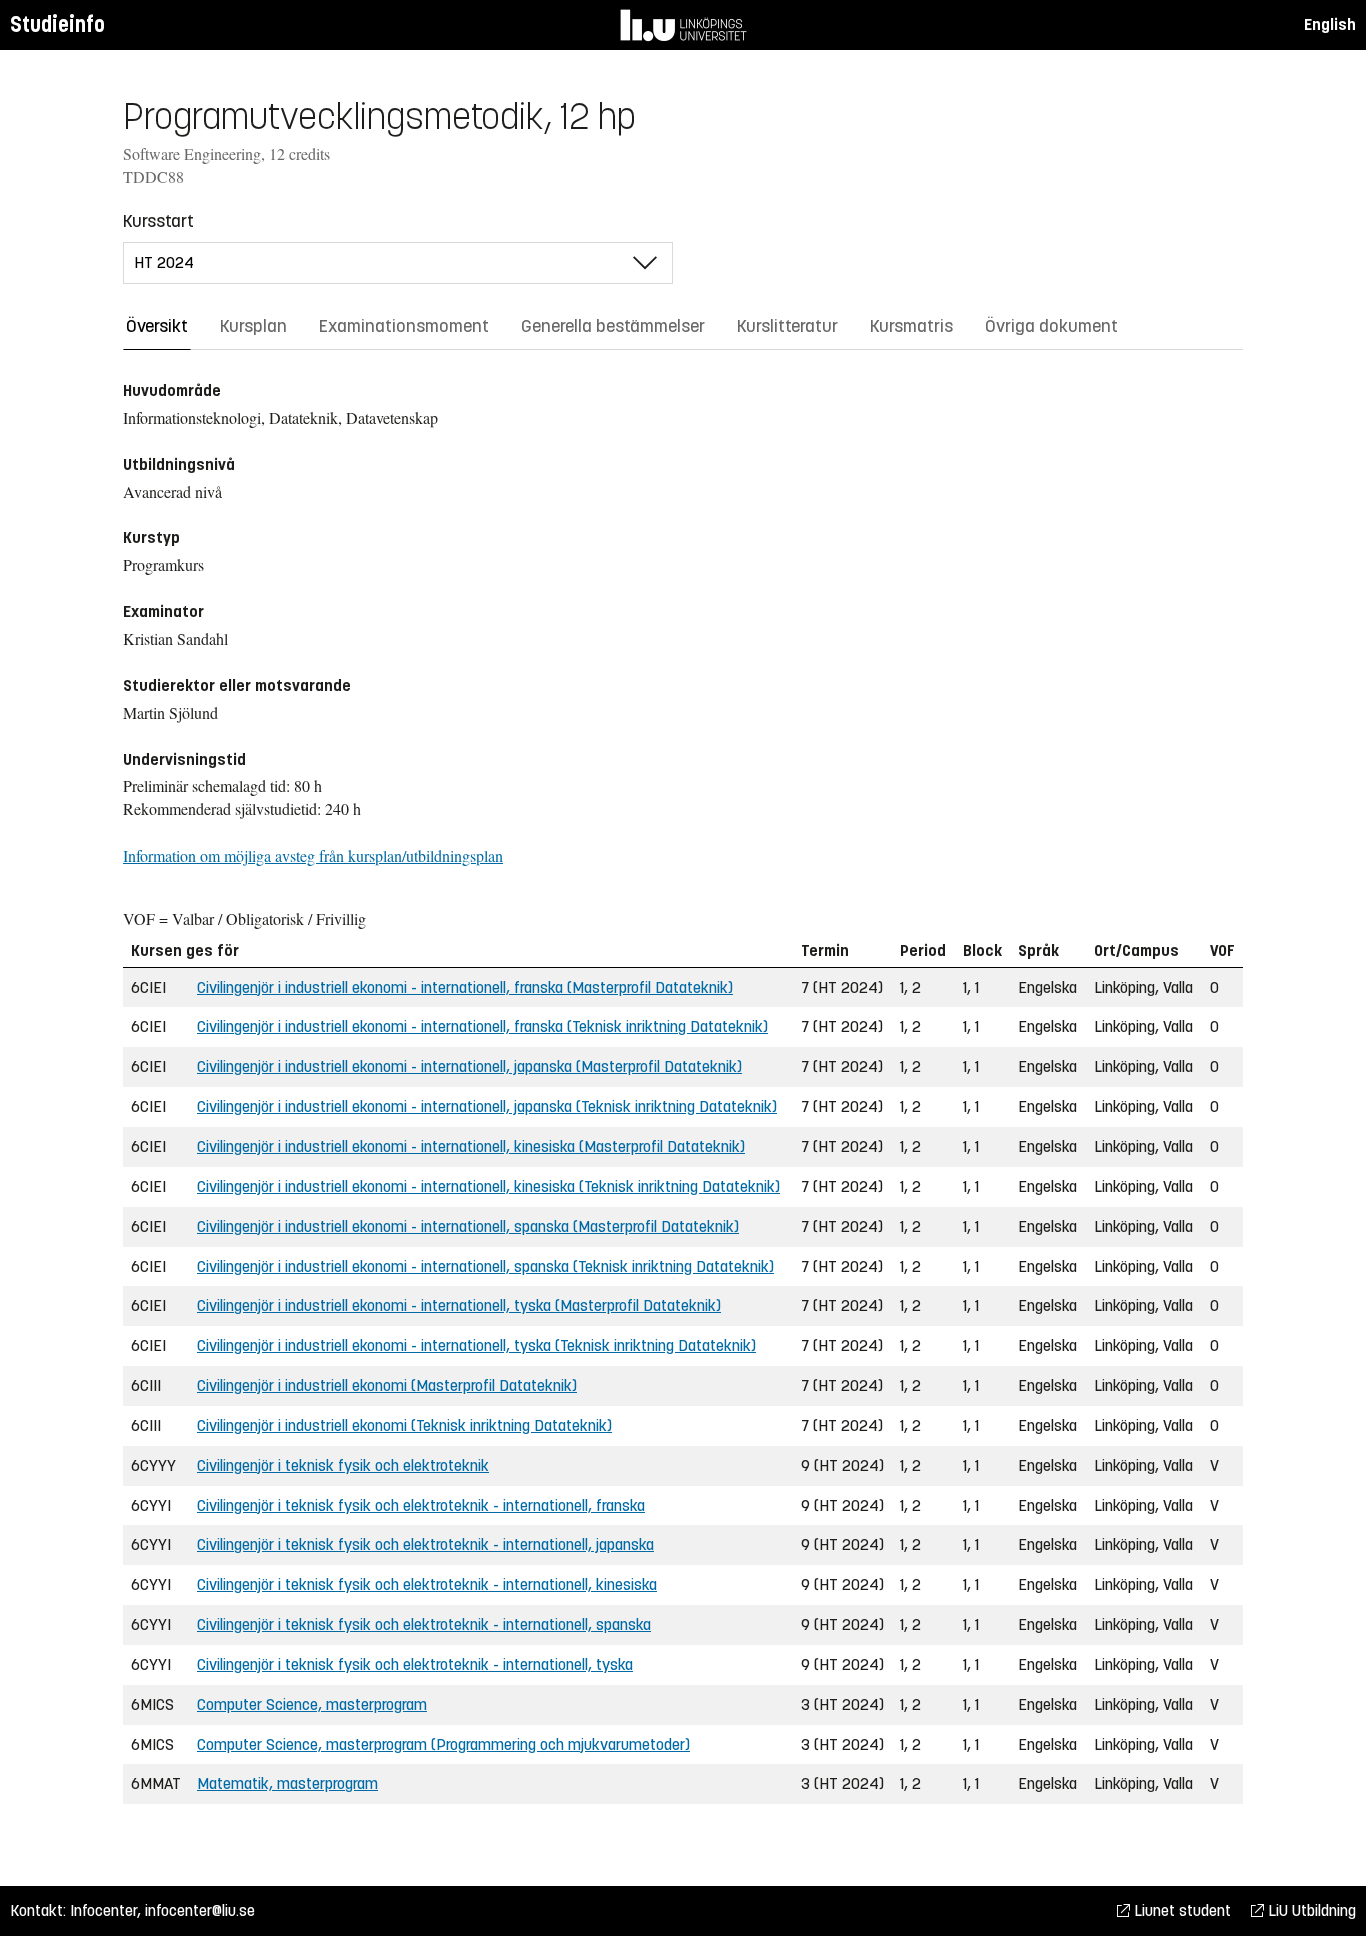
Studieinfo (57, 24)
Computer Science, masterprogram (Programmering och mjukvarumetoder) (443, 1744)
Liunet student (1180, 1910)
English (1330, 24)
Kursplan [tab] (253, 326)
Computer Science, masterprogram (312, 1704)
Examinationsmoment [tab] (404, 326)
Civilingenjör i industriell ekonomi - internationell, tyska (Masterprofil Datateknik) (459, 1305)
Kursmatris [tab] (911, 326)
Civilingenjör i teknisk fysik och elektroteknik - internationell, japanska (425, 1544)
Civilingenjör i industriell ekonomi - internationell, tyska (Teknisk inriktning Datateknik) (476, 1345)
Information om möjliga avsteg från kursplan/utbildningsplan (313, 855)
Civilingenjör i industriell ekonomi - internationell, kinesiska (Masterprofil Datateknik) (471, 1146)
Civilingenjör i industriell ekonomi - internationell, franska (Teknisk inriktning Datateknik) (482, 1026)
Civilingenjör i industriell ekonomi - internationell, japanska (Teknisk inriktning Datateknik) (487, 1106)
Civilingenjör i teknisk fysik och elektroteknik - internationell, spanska (424, 1624)
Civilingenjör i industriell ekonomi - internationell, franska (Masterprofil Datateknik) (465, 987)
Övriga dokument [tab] (1051, 326)
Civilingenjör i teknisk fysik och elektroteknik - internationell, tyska (415, 1664)
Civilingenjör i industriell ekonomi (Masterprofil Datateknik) (387, 1385)
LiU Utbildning (1310, 1910)
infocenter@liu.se (200, 1910)
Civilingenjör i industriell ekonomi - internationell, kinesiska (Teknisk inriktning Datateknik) (488, 1186)
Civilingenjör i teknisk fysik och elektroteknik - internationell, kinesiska (427, 1584)
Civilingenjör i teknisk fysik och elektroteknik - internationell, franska (421, 1505)
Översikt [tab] (157, 326)
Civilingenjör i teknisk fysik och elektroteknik (343, 1465)
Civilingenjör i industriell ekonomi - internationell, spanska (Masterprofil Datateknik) (468, 1226)
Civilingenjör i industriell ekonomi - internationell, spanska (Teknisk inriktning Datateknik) (485, 1266)
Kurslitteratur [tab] (787, 326)
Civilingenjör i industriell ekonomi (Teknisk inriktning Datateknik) (404, 1425)
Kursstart (158, 221)
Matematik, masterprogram (287, 1783)
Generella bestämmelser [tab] (613, 326)
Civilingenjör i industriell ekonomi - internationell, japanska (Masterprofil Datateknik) (469, 1066)
